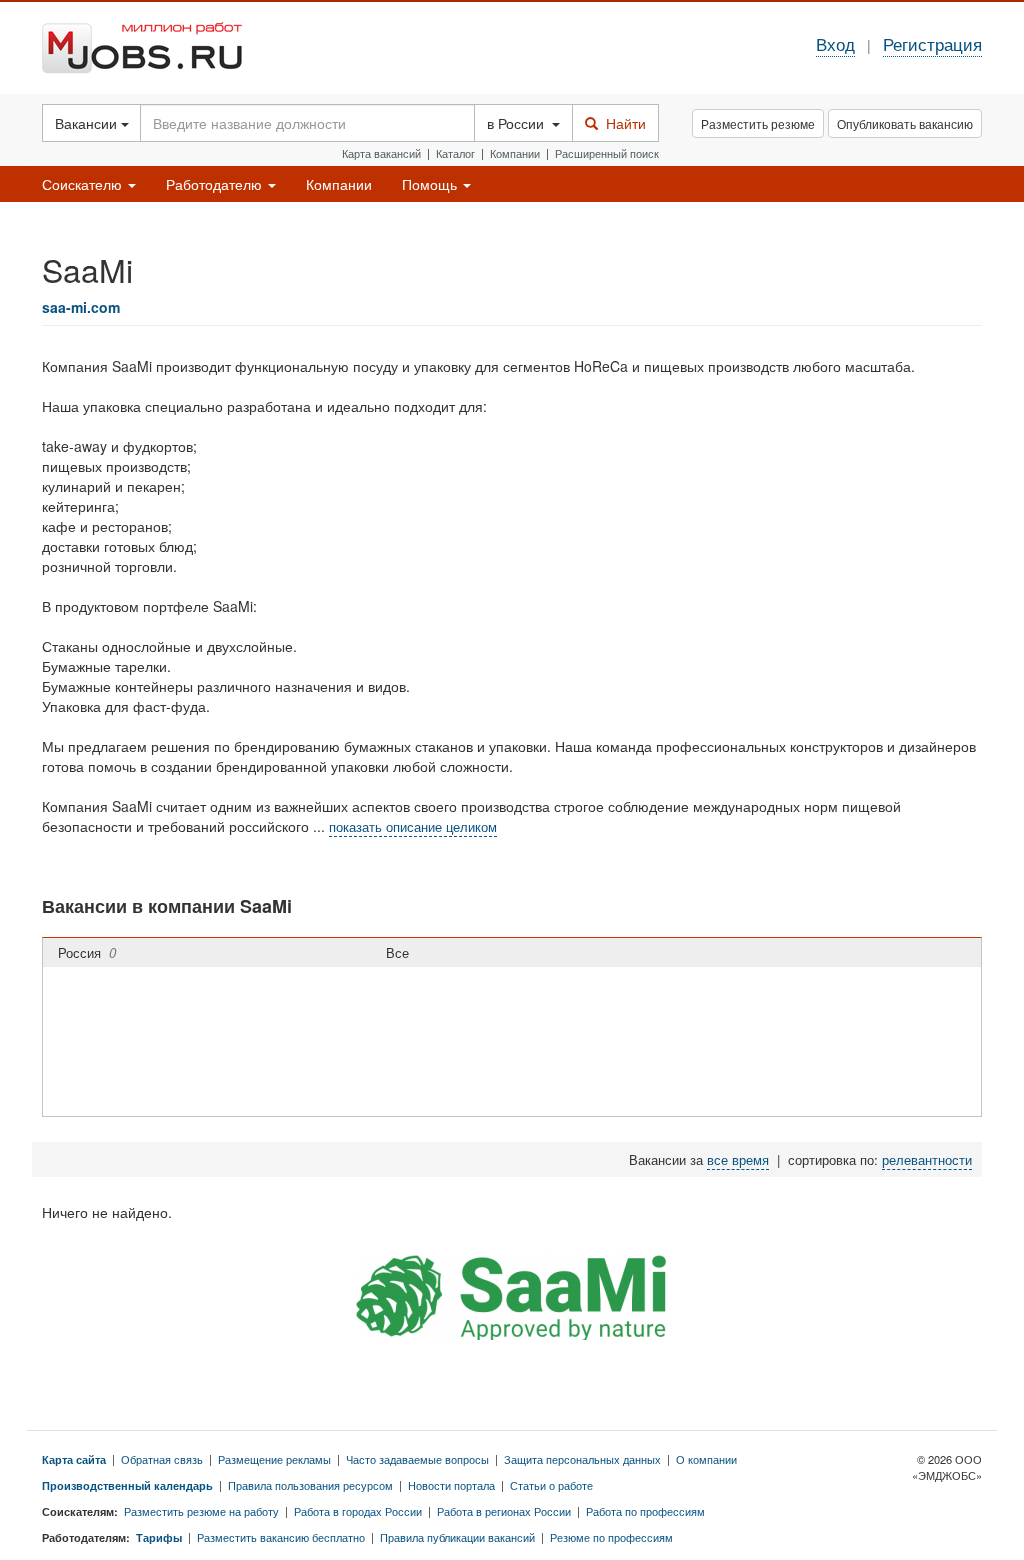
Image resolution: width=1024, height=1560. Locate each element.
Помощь (431, 184)
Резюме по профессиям (611, 1537)
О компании (706, 1459)
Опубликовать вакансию (905, 123)
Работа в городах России (358, 1511)
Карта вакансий (381, 153)
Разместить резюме (758, 123)
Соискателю (84, 184)
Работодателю (216, 184)
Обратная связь (162, 1459)
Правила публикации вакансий (457, 1537)
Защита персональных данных (582, 1459)
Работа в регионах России (504, 1511)
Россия (87, 952)
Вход (835, 44)
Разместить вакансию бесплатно (281, 1537)
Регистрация (932, 44)
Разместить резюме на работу (201, 1511)
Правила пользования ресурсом (310, 1485)
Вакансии (88, 123)
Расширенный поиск (607, 153)
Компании (515, 153)
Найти (622, 123)
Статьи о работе (551, 1485)
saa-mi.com (81, 307)
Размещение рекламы (274, 1459)
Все (401, 952)
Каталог (455, 153)
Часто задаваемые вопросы (417, 1459)
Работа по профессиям (645, 1511)
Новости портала (451, 1485)
